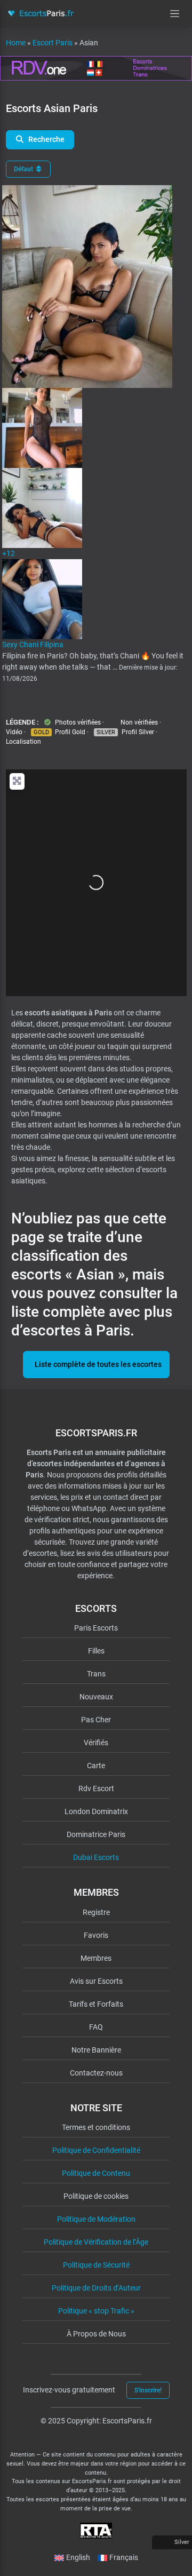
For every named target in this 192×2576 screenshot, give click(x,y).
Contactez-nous (96, 2073)
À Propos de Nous (96, 2334)
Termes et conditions (96, 2127)
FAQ (96, 2027)
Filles (96, 1651)
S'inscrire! (148, 2390)
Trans (96, 1674)
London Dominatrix (96, 1811)
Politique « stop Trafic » (96, 2311)
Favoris (96, 1935)
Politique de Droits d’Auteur (96, 2288)
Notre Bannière (96, 2050)
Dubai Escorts (96, 1857)
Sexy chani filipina (33, 645)
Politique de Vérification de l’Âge (96, 2242)
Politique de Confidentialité (96, 2150)
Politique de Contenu (96, 2173)
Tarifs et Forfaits (96, 2004)
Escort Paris (53, 43)
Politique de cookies (96, 2196)
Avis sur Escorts (96, 1981)
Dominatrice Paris (96, 1834)
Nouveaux (96, 1697)
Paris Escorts (96, 1628)
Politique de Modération (96, 2219)
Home (16, 43)
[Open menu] (175, 14)
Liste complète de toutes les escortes (98, 1364)
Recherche (46, 139)
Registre (96, 1912)
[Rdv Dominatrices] (96, 68)
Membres (96, 1958)
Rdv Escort (96, 1788)
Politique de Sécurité (96, 2265)
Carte (96, 1766)
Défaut (24, 169)
